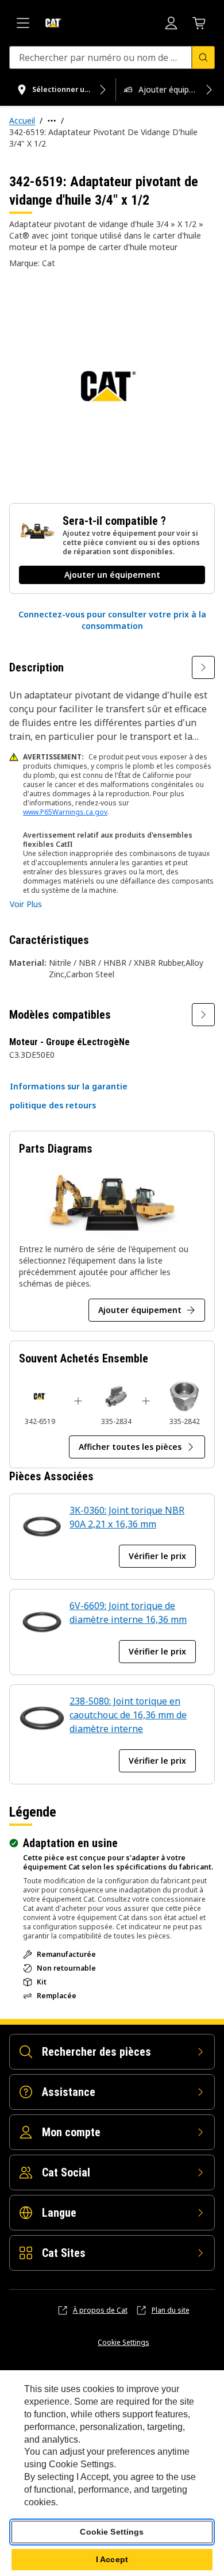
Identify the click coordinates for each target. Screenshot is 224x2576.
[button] (112, 620)
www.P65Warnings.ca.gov (65, 812)
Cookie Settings (123, 2343)
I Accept (112, 2559)
